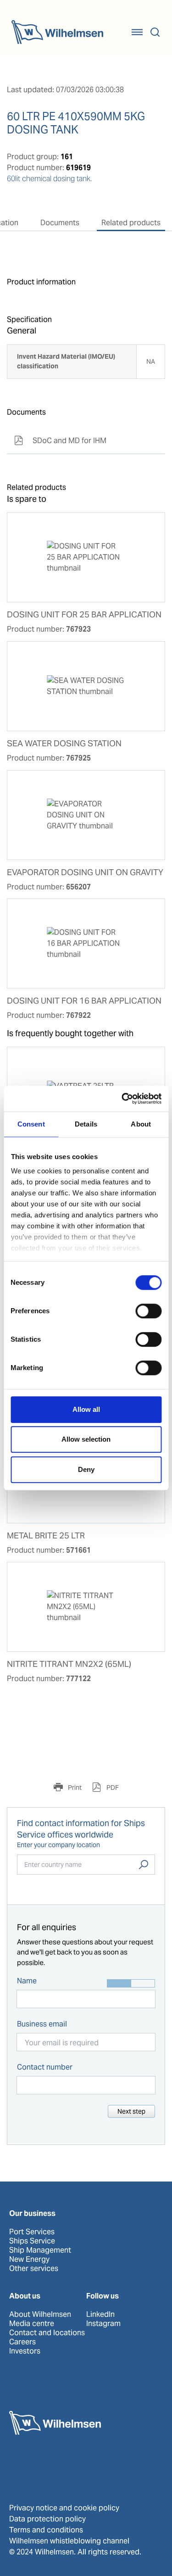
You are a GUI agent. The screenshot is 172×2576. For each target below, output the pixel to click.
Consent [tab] (31, 1124)
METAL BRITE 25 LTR (46, 1536)
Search (144, 1865)
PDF (112, 1788)
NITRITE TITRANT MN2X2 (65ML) (69, 1664)
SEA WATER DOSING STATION (64, 744)
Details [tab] (86, 1124)
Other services (34, 2269)
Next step (131, 2111)
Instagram (103, 2324)
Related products (131, 223)
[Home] (57, 32)
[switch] (148, 1311)
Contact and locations (47, 2333)
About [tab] (141, 1124)
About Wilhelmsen (40, 2315)
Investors (25, 2351)
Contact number (45, 2067)
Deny (86, 1469)
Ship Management (40, 2250)
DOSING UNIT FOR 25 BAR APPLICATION (84, 615)
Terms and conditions (46, 2530)
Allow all (86, 1409)
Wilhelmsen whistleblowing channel (69, 2541)
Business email (42, 2024)
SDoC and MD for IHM (60, 441)
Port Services (32, 2232)
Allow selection (86, 1439)
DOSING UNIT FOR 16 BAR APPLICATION (84, 1001)
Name (27, 1981)
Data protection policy (47, 2519)
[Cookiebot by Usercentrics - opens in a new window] (122, 1099)
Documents (60, 223)
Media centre (32, 2324)
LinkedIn (100, 2315)
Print (74, 1788)
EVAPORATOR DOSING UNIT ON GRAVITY (85, 872)
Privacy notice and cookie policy (64, 2508)
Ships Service (32, 2241)
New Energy (29, 2260)
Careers (22, 2342)
